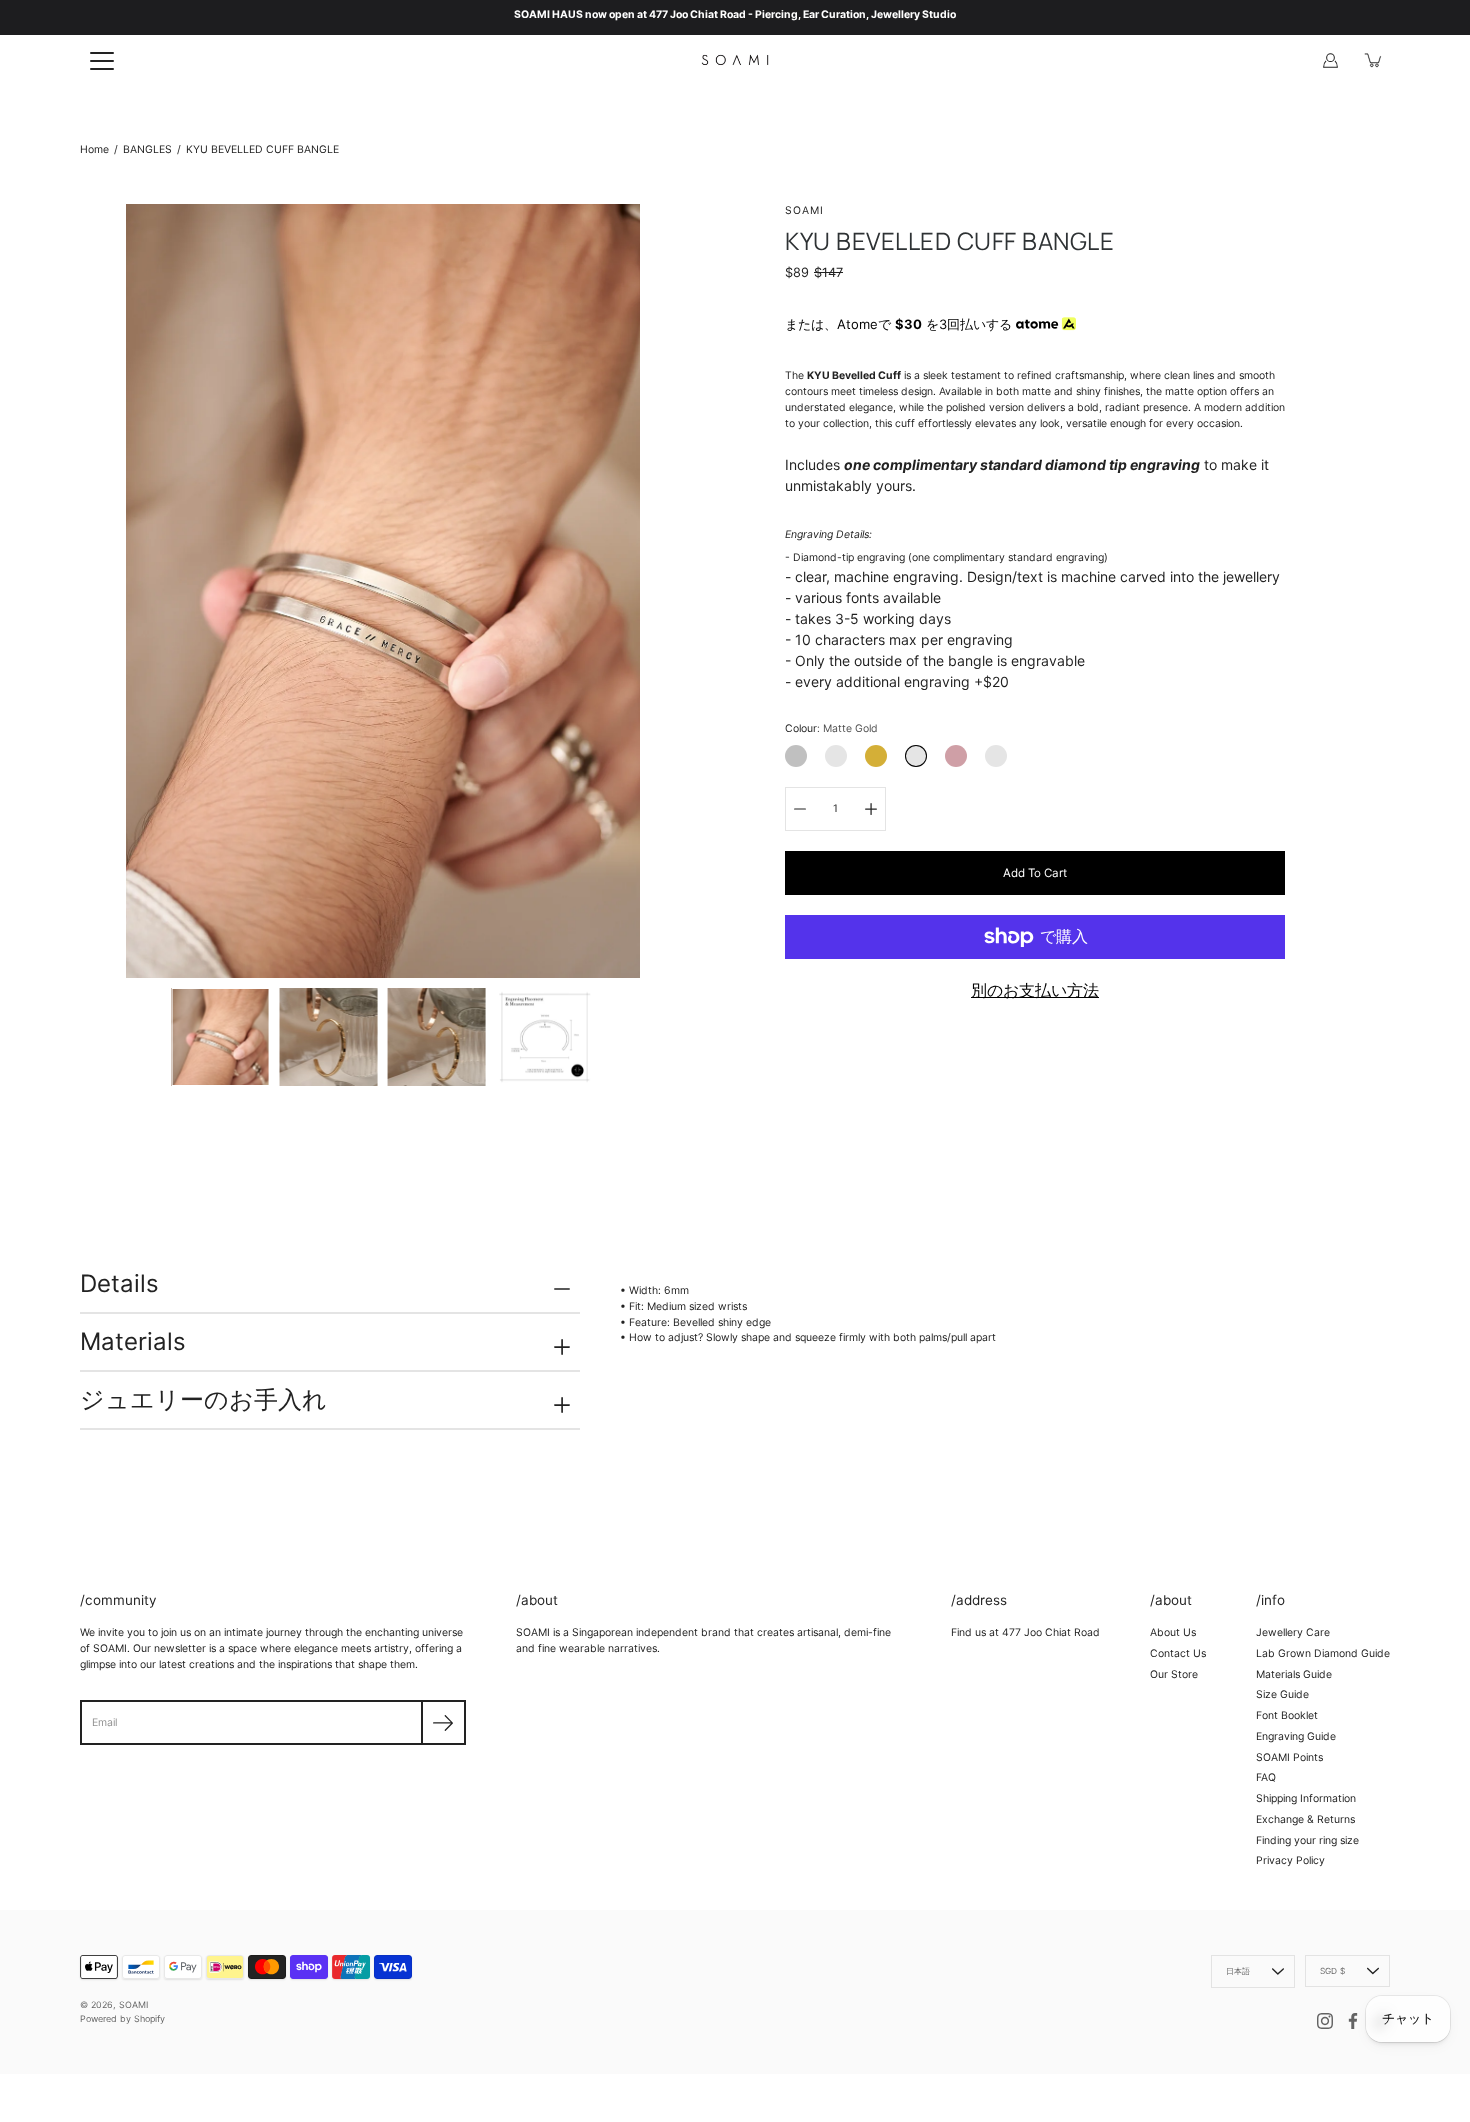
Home (94, 149)
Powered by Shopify (122, 2018)
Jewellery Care (1293, 1632)
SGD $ (1332, 1971)
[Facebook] (1353, 2021)
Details (119, 1283)
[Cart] (1374, 60)
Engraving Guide (1296, 1736)
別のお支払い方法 (1035, 990)
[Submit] (443, 1722)
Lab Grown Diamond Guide (1323, 1653)
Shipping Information (1306, 1798)
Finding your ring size (1307, 1840)
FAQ (1266, 1777)
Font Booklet (1287, 1715)
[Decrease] (800, 809)
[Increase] (871, 809)
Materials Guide (1294, 1674)
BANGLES (147, 149)
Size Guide (1282, 1694)
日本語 (1238, 1971)
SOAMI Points (1289, 1757)
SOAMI (133, 2004)
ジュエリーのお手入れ (203, 1399)
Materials (133, 1341)
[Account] (1330, 60)
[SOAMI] (735, 60)
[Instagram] (1325, 2021)
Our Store (1174, 1674)
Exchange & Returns (1305, 1819)
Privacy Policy (1290, 1860)
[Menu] (102, 61)
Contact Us (1178, 1653)
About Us (1173, 1632)
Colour (831, 728)
